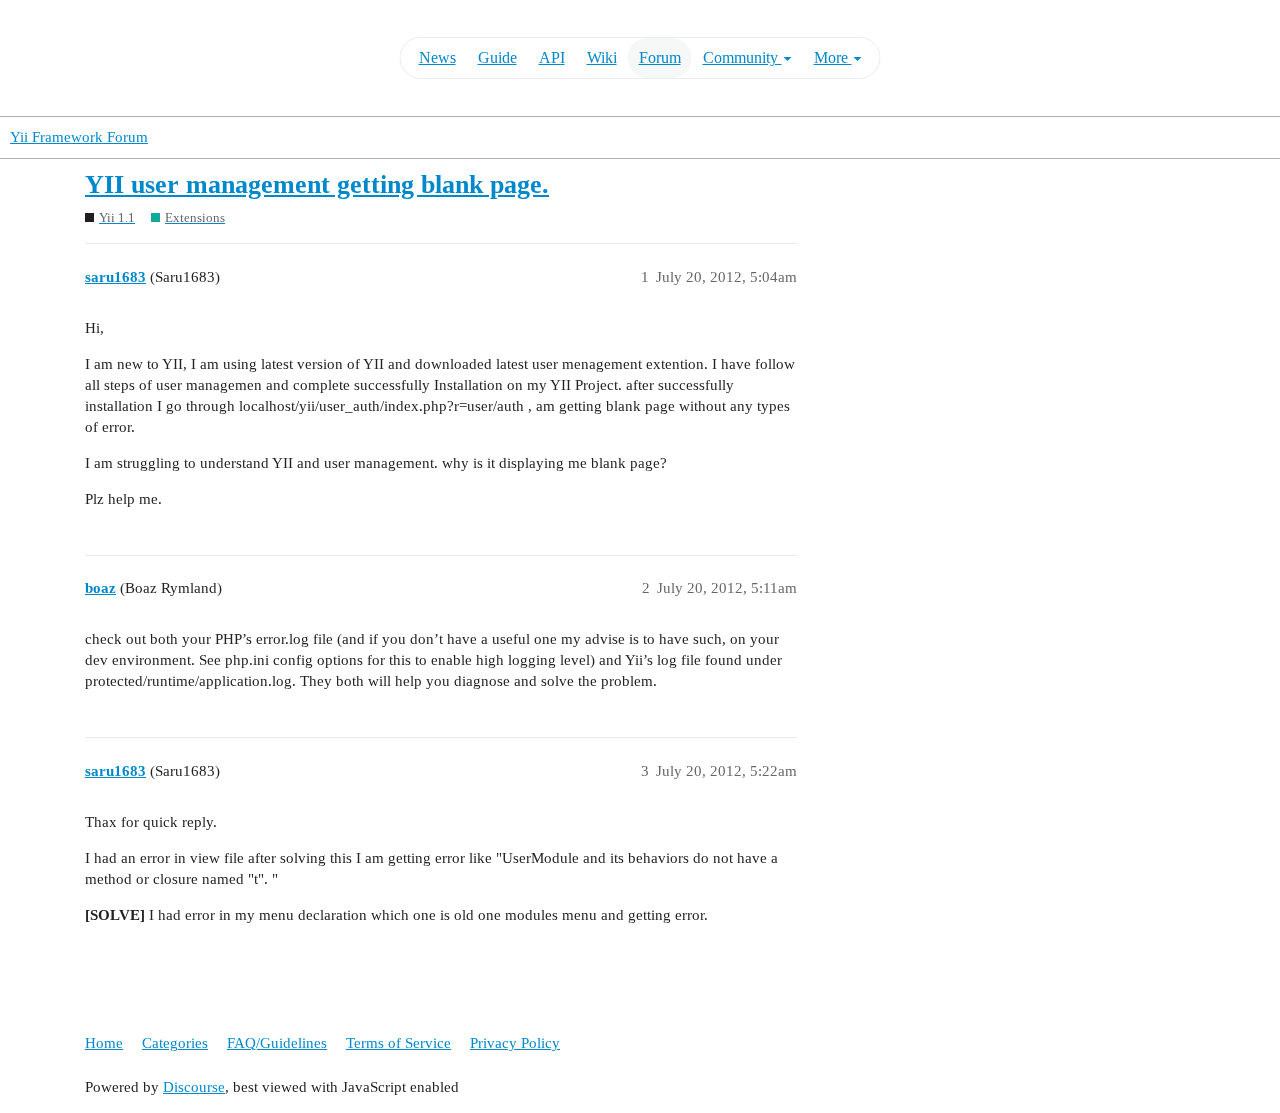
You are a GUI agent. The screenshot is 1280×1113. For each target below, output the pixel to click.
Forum (660, 57)
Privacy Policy (515, 1043)
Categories (175, 1043)
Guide (497, 57)
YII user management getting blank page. (317, 184)
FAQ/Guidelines (277, 1043)
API (552, 57)
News (437, 57)
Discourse (194, 1087)
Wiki (602, 57)
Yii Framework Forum (79, 137)
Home (104, 1043)
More (833, 57)
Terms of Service (398, 1043)
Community (742, 57)
